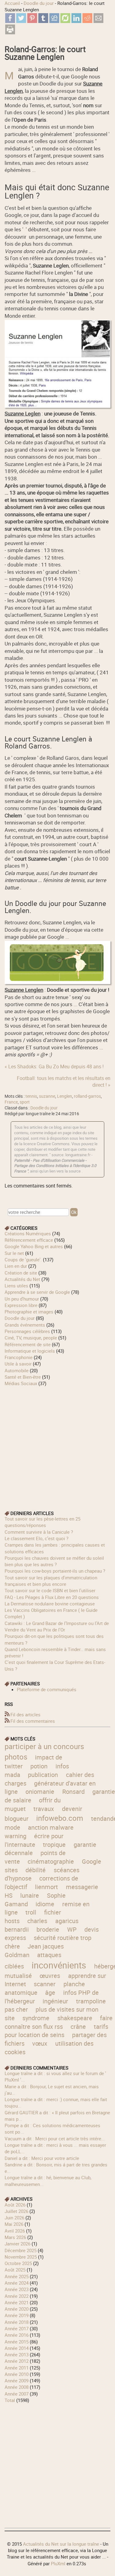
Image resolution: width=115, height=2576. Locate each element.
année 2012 (17, 2361)
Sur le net (14, 1253)
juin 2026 (14, 2218)
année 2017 (17, 2328)
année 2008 (17, 2387)
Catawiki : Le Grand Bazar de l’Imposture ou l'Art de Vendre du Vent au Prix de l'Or (57, 1626)
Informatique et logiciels (30, 1351)
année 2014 (17, 2348)
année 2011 (17, 2368)
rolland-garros (87, 1096)
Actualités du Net (22, 1279)
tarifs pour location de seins (56, 2031)
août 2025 (15, 2270)
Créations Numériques (28, 1233)
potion (39, 1766)
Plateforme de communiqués (47, 1689)
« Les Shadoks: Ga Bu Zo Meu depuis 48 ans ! (54, 1066)
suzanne (47, 1096)
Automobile (17, 1370)
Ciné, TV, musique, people (31, 1338)
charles (37, 1921)
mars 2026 (15, 2237)
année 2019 (17, 2315)
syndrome (36, 2018)
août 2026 (15, 2205)
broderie (48, 1929)
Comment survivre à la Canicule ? (39, 1532)
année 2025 (17, 2276)
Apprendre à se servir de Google (37, 1292)
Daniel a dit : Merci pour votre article (42, 2158)
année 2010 (17, 2374)
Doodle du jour (39, 3)
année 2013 (17, 2354)
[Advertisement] (57, 1444)
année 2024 (17, 2283)
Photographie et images (29, 1312)
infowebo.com (60, 1818)
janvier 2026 (17, 2244)
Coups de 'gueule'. (23, 1260)
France (11, 1102)
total (10, 2400)
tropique (54, 1845)
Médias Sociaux (21, 1383)
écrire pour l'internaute (34, 1840)
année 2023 (17, 2289)
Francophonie (19, 1357)
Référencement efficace (29, 1240)
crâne (78, 2027)
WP (72, 1929)
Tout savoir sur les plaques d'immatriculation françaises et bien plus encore (51, 1581)
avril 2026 (15, 2231)
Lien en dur (16, 1266)
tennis (31, 1096)
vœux (40, 2043)
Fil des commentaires (33, 1721)
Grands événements (25, 1325)
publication (43, 1775)
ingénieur (55, 2001)
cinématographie (51, 1861)
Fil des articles (25, 1714)
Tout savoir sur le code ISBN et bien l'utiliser (50, 1590)
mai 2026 (14, 2224)
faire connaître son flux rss (59, 2022)
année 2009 (17, 2381)
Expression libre (21, 1305)
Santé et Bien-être (23, 1377)
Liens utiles (16, 1286)
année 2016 (17, 2335)
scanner (45, 1984)
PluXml (58, 2563)
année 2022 (17, 2296)
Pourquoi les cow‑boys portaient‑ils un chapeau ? (55, 1571)
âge (50, 1993)
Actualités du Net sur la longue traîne (61, 2544)
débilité (36, 1870)
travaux (44, 1809)
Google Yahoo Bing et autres (34, 1246)
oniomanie (40, 1792)
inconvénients (59, 1965)
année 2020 (17, 2309)
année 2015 (17, 2342)
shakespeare (75, 2018)
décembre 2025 (21, 2250)
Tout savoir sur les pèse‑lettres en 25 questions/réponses (42, 1522)
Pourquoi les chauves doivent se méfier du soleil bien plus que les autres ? (54, 1561)
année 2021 (17, 2302)
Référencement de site (28, 1344)
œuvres (50, 1976)
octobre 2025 (18, 2263)
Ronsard (73, 1792)
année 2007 (17, 2394)
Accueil (12, 3)
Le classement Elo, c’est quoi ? (36, 1538)
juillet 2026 (16, 2211)
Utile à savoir (18, 1364)
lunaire (30, 1895)
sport (25, 1102)
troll (31, 1912)
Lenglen (65, 1096)
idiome (45, 1904)
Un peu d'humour (22, 1299)
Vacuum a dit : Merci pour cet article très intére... (55, 2138)
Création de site (21, 1273)
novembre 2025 (21, 2257)
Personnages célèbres (27, 1331)
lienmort (46, 1887)
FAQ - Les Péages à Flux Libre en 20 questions (52, 1597)
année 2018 (17, 2322)
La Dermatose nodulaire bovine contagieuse (50, 1604)
